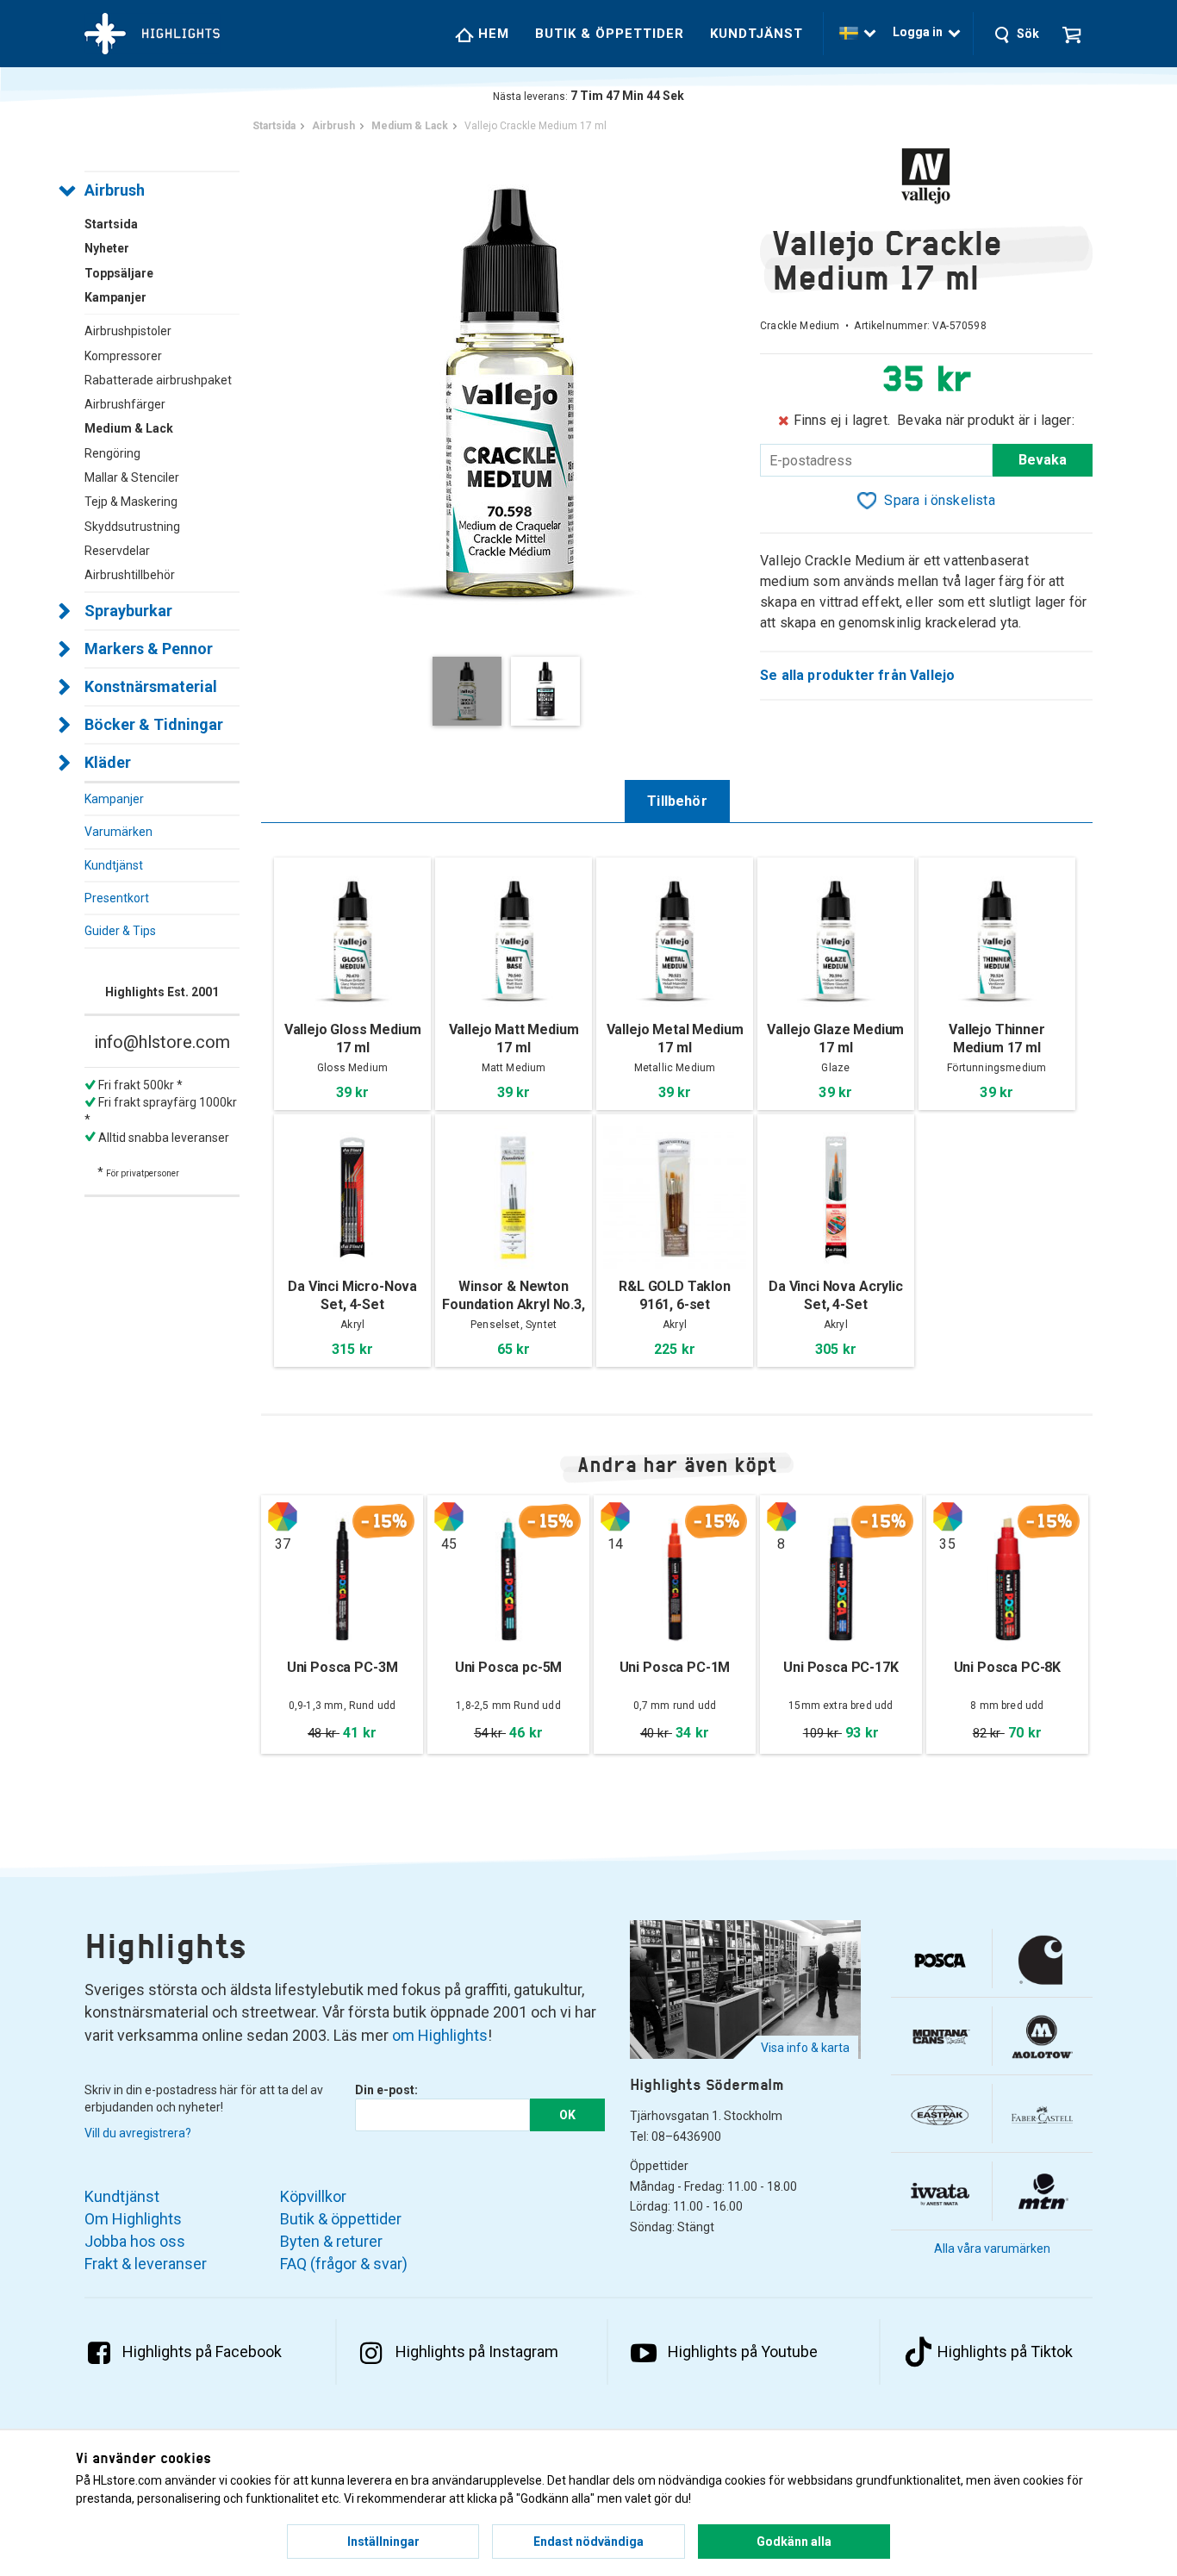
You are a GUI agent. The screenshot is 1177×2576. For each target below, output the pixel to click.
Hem (492, 34)
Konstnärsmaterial (151, 686)
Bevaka (1043, 460)
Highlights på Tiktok (1005, 2351)
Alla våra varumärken (992, 2249)
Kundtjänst (757, 34)
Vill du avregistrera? (138, 2133)
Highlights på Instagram (477, 2351)
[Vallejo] (926, 176)
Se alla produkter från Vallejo (857, 675)
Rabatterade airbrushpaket (158, 380)
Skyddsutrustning (132, 527)
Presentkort (117, 898)
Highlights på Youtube (743, 2351)
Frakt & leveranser (146, 2264)
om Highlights (440, 2035)
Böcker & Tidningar (154, 724)
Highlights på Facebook (202, 2351)
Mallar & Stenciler (132, 477)
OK (567, 2115)
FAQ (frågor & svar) (344, 2264)
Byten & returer (331, 2241)
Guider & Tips (120, 931)
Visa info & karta (805, 2048)
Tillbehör (677, 801)
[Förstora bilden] (511, 392)
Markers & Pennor (149, 649)
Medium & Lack (129, 428)
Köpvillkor (313, 2196)
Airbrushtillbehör (130, 575)
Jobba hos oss (135, 2241)
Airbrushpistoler (128, 331)
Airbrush (115, 190)
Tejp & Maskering (131, 502)
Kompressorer (123, 356)
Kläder (108, 762)
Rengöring (112, 453)
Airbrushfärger (125, 404)
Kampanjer (114, 799)
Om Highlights (133, 2219)
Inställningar (383, 2542)
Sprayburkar (128, 611)
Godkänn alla (794, 2542)
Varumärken (118, 832)
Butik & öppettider (610, 34)
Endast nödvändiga (588, 2542)
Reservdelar (117, 551)
